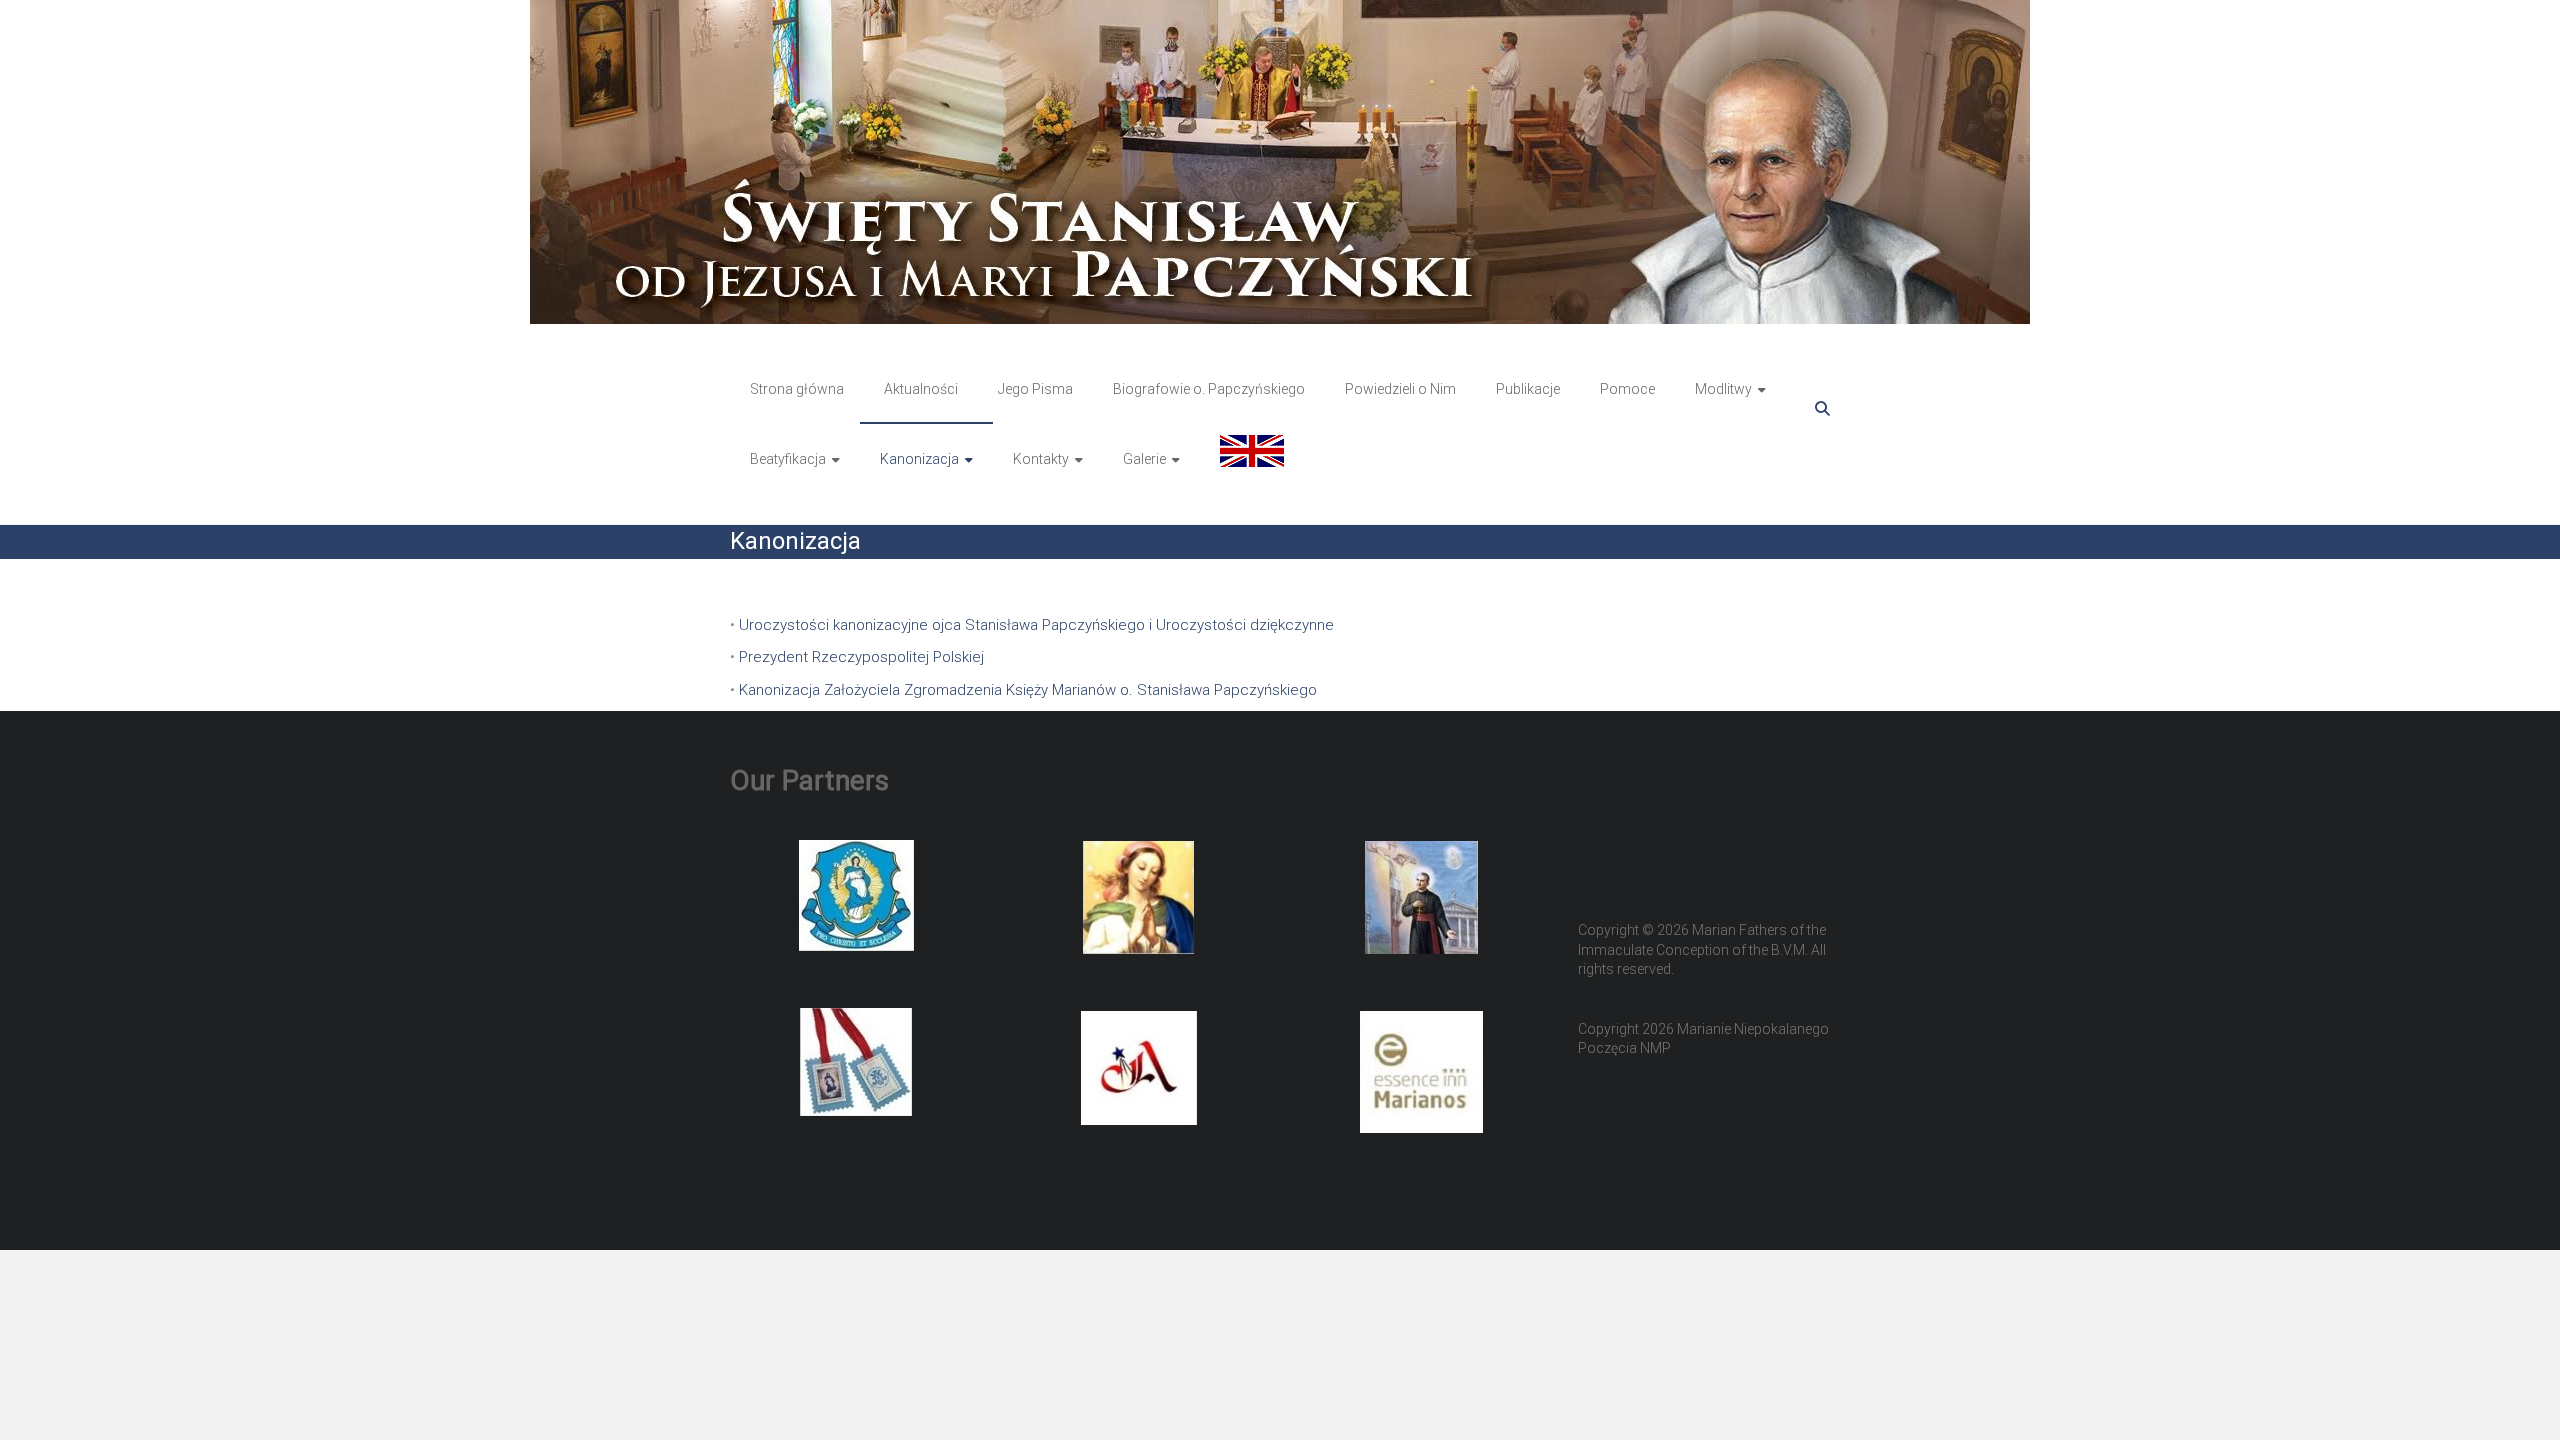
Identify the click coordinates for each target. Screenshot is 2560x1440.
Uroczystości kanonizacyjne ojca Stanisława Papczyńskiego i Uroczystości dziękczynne (1036, 625)
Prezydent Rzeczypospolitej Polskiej (861, 657)
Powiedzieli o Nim (1400, 389)
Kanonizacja (919, 459)
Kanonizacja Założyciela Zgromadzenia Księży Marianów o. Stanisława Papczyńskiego (1028, 690)
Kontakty (1041, 459)
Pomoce (1627, 389)
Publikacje (1528, 389)
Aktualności (921, 389)
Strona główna (797, 389)
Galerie (1144, 459)
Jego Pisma (1035, 389)
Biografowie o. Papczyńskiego (1209, 389)
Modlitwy (1723, 389)
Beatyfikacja (788, 459)
